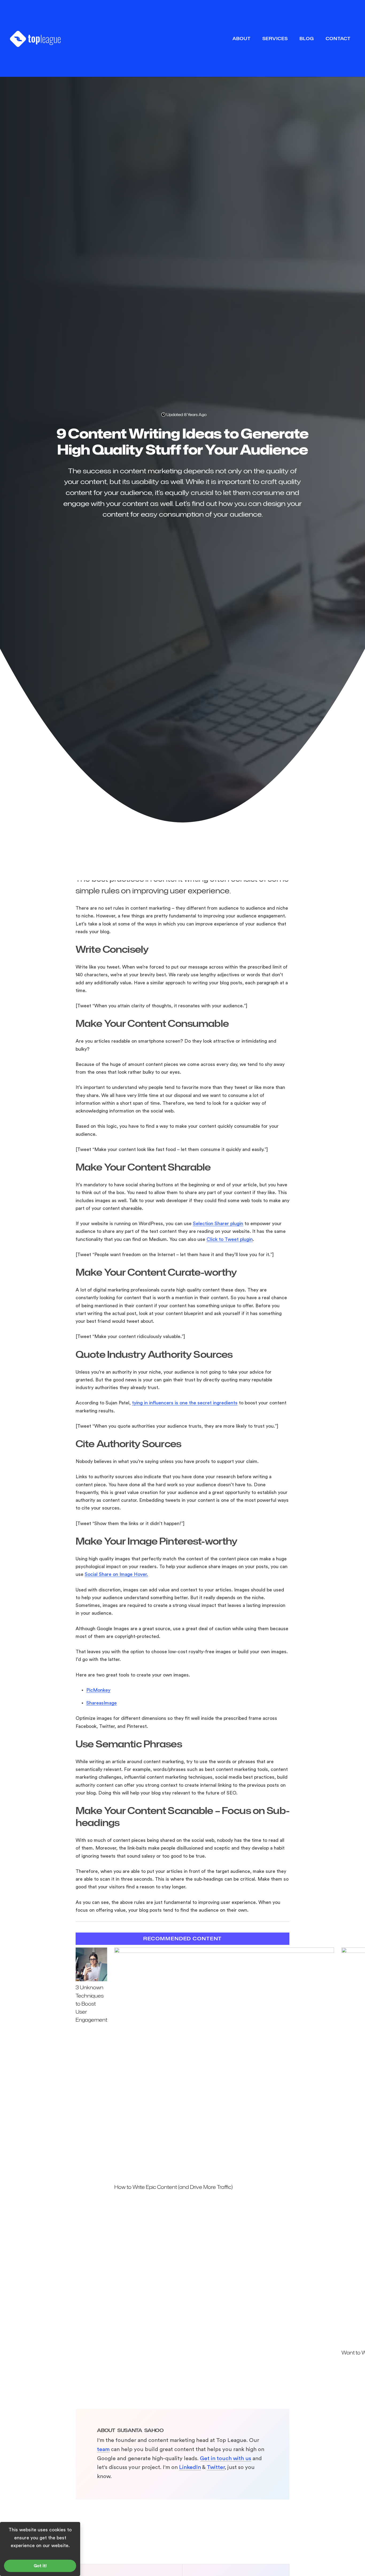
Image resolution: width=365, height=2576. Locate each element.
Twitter (216, 2467)
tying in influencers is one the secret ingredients (185, 1403)
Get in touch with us (226, 2458)
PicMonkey (98, 1690)
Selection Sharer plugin (218, 1224)
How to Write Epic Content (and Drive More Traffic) (174, 2187)
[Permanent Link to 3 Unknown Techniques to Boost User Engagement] (91, 1980)
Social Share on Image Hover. (116, 1574)
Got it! (40, 2566)
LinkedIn (190, 2467)
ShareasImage (102, 1703)
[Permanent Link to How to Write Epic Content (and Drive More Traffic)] (224, 1951)
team (103, 2449)
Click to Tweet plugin (230, 1239)
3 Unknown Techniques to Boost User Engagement (91, 2004)
